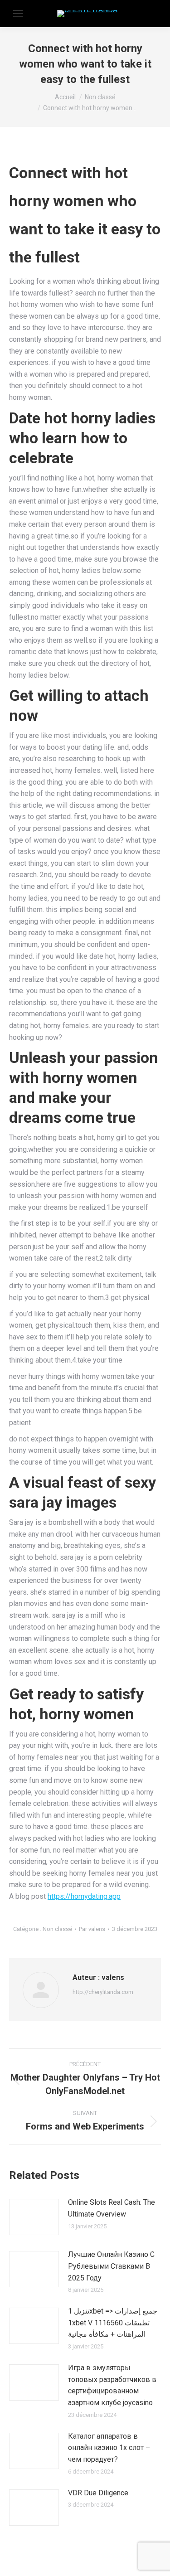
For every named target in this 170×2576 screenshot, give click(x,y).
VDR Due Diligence (98, 2493)
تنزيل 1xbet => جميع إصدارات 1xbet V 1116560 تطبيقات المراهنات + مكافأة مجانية (113, 2323)
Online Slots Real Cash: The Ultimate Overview (112, 2208)
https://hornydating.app (84, 1896)
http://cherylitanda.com (103, 1992)
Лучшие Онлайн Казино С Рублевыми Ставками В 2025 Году (111, 2266)
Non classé (57, 1929)
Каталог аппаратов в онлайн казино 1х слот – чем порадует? (109, 2448)
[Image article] (34, 2217)
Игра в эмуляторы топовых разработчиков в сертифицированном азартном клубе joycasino (112, 2385)
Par (92, 1929)
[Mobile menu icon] (18, 14)
